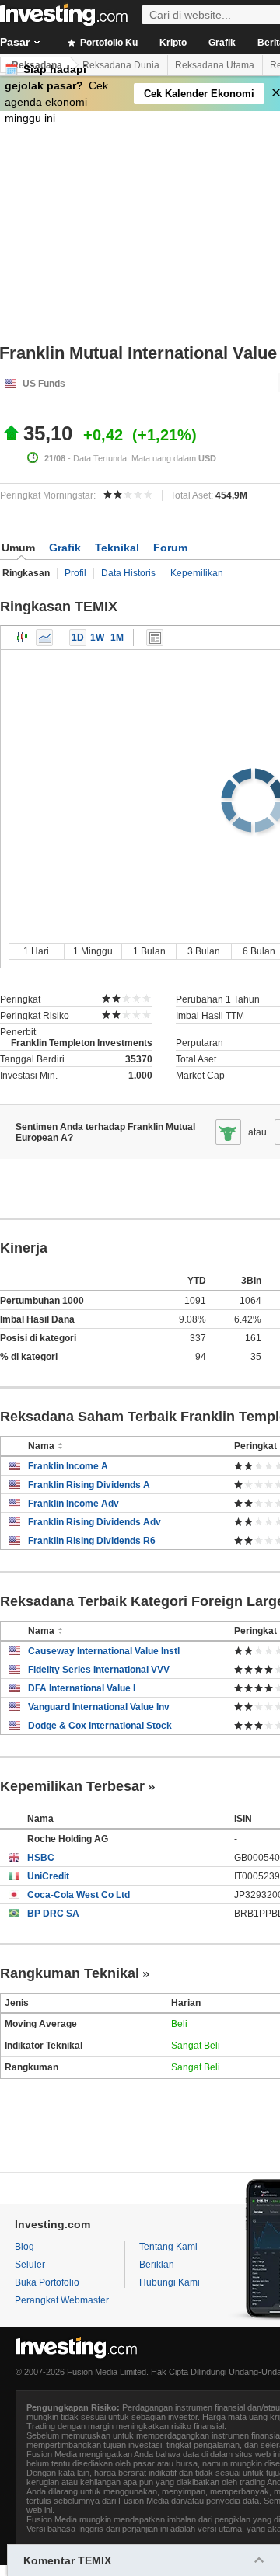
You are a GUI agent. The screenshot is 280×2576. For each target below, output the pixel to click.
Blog (24, 2247)
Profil (75, 573)
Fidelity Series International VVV (99, 1670)
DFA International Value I (82, 1688)
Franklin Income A (68, 1466)
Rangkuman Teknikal (70, 1973)
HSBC (41, 1858)
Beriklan (157, 2265)
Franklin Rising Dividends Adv (94, 1522)
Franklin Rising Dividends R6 (92, 1541)
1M (117, 638)
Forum (170, 548)
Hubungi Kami (170, 2282)
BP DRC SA (53, 1914)
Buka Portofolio (47, 2282)
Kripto (173, 43)
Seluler (30, 2265)
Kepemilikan (197, 573)
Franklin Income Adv (73, 1504)
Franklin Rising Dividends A (89, 1485)
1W (97, 638)
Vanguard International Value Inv (99, 1707)
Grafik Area (44, 638)
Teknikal (117, 548)
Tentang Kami (168, 2247)
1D (78, 638)
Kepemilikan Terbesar (72, 1786)
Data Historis (128, 573)
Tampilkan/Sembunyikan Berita (155, 638)
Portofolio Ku (108, 43)
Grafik (222, 43)
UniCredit (48, 1876)
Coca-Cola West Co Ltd (79, 1895)
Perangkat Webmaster (62, 2300)
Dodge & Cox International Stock (100, 1726)
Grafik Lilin (23, 638)
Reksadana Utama (215, 65)
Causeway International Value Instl (104, 1651)
